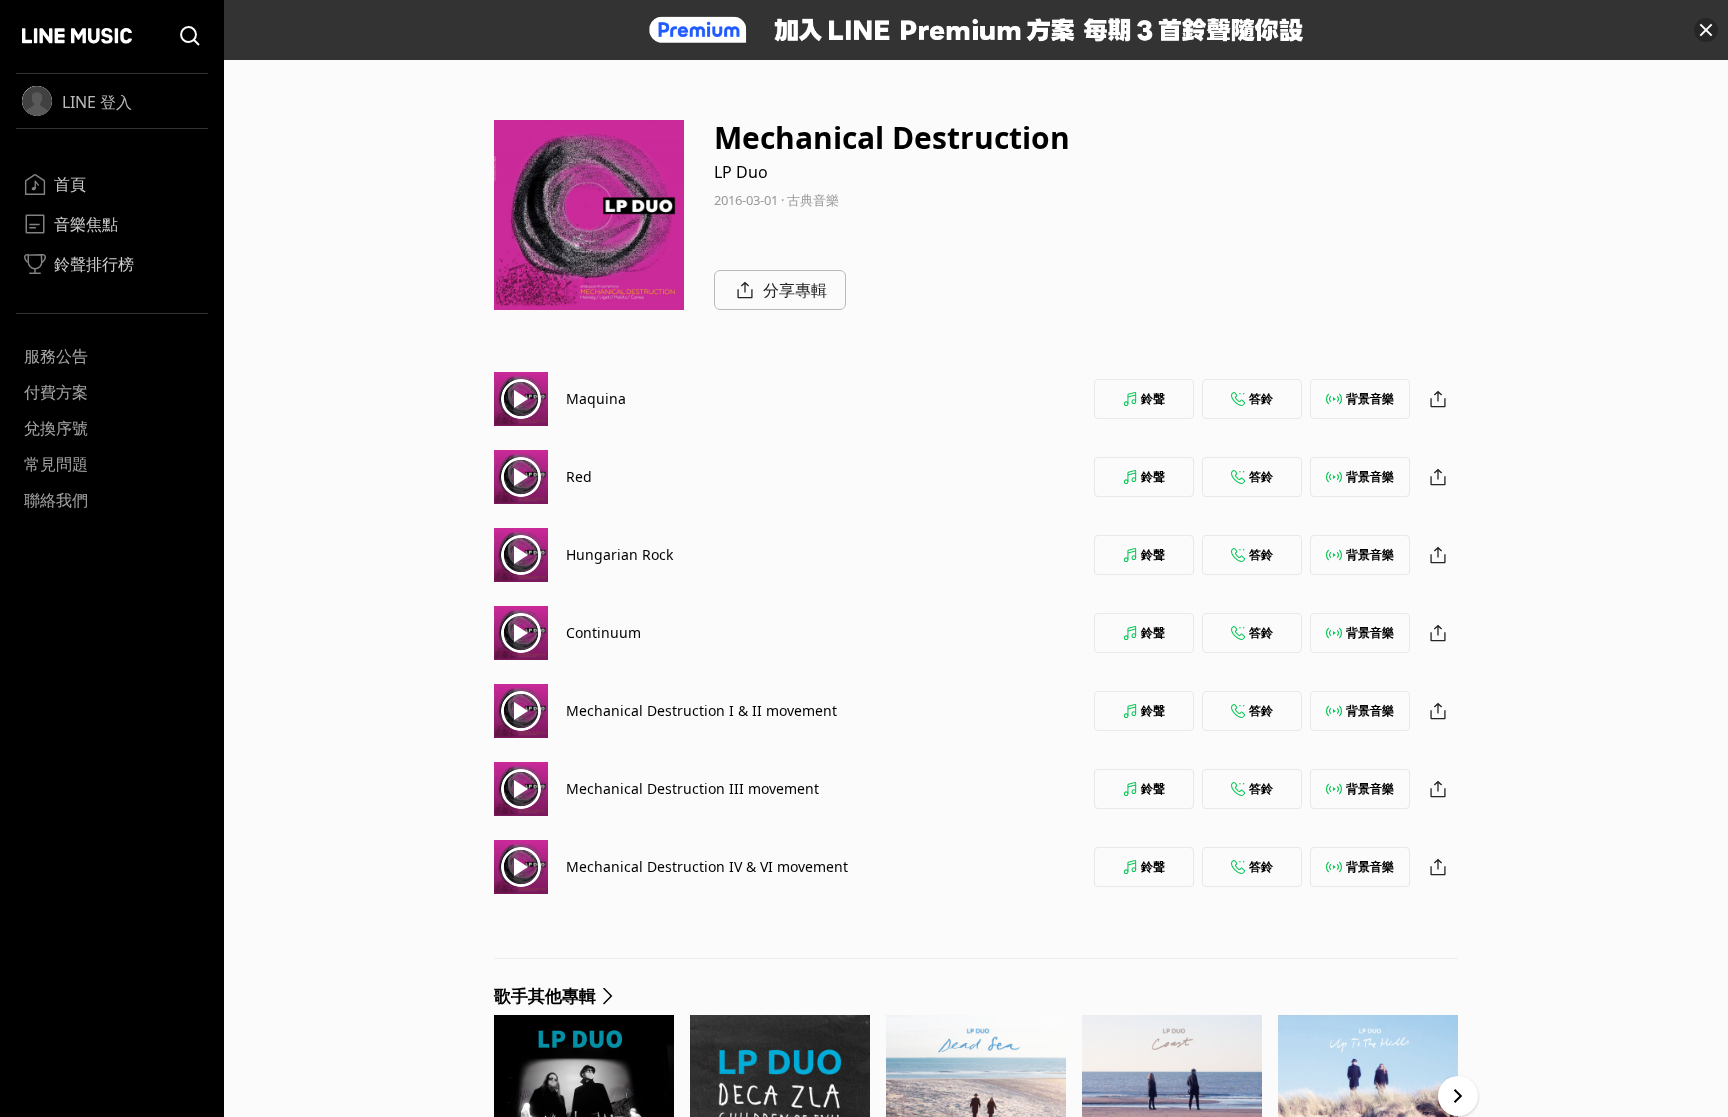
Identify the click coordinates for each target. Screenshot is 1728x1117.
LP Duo (741, 172)
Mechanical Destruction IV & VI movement (707, 866)
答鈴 (1261, 398)
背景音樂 (1370, 398)
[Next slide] (1458, 1096)
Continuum (603, 632)
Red (579, 476)
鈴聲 (1153, 398)
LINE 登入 (97, 102)
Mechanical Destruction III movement (692, 788)
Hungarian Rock (619, 554)
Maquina (596, 398)
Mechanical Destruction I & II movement (701, 710)
